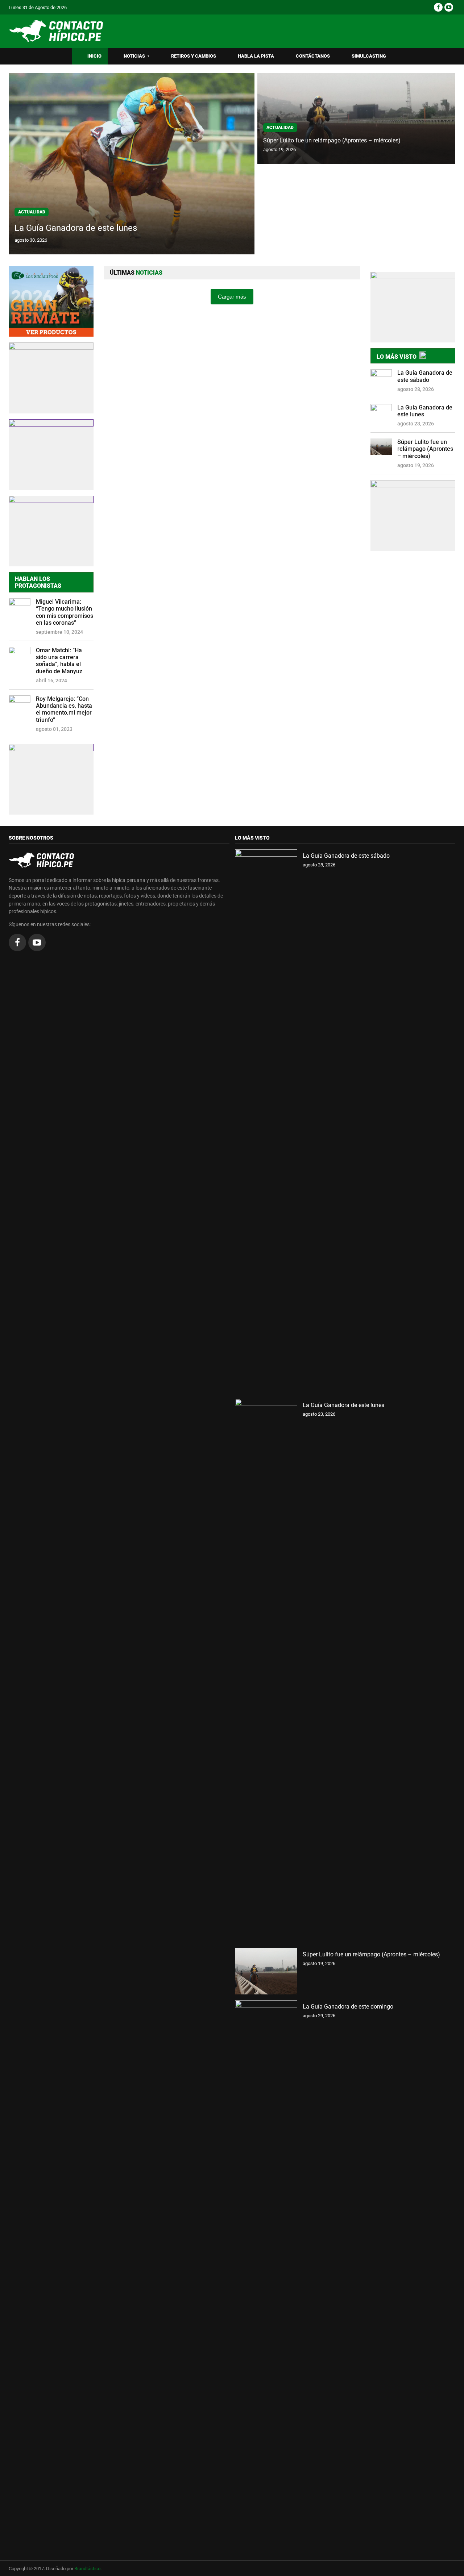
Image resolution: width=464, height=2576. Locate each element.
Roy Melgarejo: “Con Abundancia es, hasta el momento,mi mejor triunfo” (64, 709)
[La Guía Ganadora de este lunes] (266, 1670)
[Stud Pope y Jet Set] (51, 779)
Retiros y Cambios (194, 56)
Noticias (136, 56)
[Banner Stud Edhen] (51, 455)
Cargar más (232, 297)
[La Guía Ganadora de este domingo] (266, 2272)
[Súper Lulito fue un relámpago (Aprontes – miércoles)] (266, 1971)
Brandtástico (87, 2569)
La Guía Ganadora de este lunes (76, 228)
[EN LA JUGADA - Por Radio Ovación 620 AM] (413, 307)
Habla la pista (256, 56)
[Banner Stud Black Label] (51, 531)
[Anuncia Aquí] (413, 515)
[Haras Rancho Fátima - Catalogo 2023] (51, 378)
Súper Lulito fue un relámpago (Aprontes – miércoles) (332, 140)
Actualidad (32, 212)
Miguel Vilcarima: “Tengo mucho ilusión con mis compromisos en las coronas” (65, 612)
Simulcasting (369, 56)
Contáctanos (313, 56)
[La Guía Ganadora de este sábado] (266, 1121)
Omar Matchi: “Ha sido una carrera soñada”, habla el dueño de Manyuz (59, 661)
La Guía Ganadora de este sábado (425, 376)
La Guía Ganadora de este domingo (348, 2007)
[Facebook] (438, 7)
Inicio (94, 56)
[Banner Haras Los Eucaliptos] (51, 301)
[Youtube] (449, 7)
